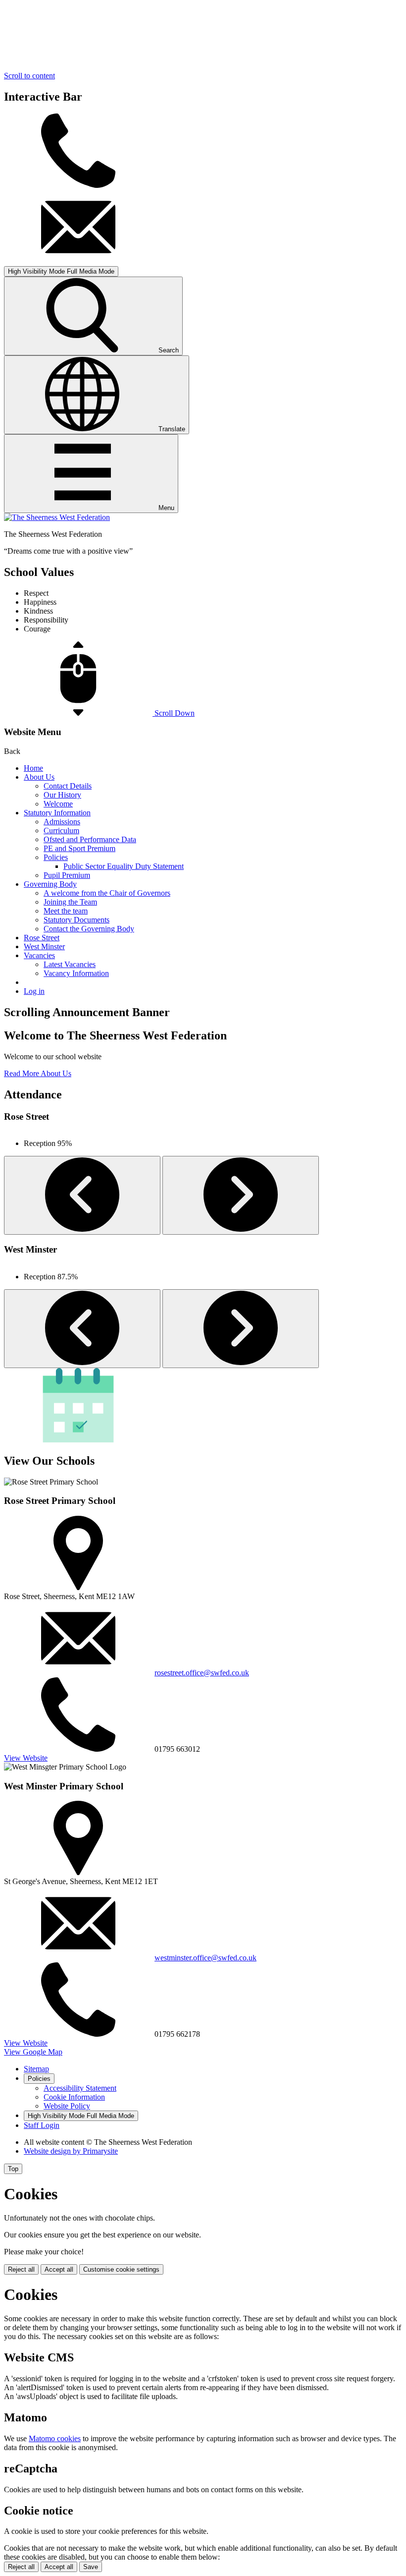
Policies (56, 857)
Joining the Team (70, 902)
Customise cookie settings (121, 2269)
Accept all (59, 2269)
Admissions (62, 822)
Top (13, 2169)
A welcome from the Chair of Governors (107, 893)
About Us (39, 777)
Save (91, 2567)
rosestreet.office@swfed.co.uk (202, 1673)
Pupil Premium (67, 875)
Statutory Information (57, 813)
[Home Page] (57, 517)
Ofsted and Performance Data (90, 839)
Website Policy (67, 2106)
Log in (34, 991)
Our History (62, 795)
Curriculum (61, 830)
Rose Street (42, 938)
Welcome (58, 804)
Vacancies (39, 955)
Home (33, 768)
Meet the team (66, 911)
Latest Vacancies (70, 964)
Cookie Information (74, 2097)
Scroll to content (29, 76)
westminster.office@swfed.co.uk (205, 1958)
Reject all (21, 2269)
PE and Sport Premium (79, 848)
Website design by (71, 2151)
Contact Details (68, 786)
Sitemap (36, 2069)
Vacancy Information (76, 973)
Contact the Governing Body (89, 929)
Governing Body (50, 884)
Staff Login (42, 2125)
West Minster (44, 946)
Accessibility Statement (80, 2088)
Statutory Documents (76, 920)
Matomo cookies (55, 2438)
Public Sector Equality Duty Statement (124, 866)
